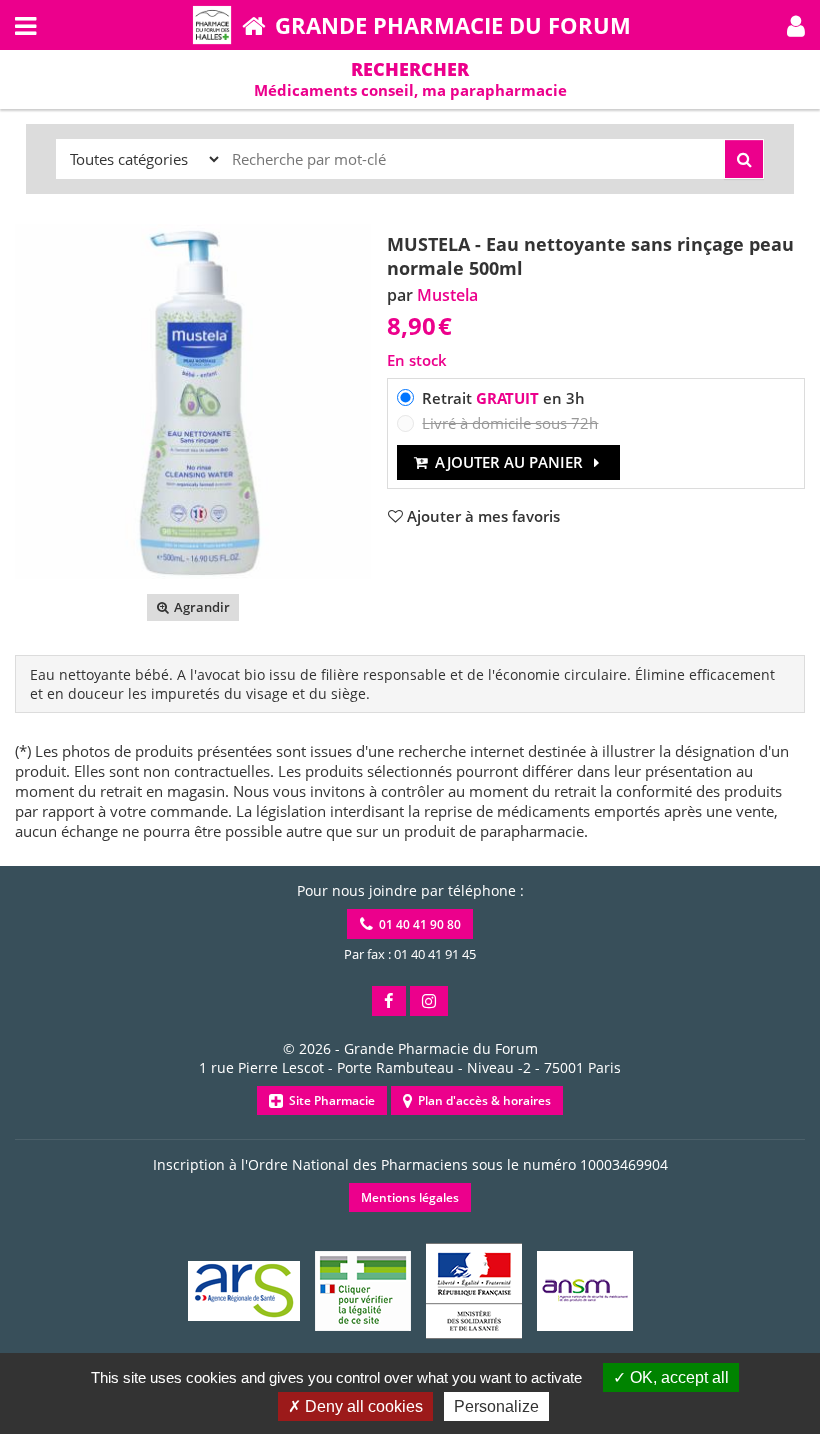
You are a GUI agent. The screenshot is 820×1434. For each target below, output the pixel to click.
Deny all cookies (362, 1406)
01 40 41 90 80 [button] (417, 924)
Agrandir (200, 607)
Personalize (496, 1406)
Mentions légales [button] (410, 1197)
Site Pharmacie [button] (329, 1100)
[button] (796, 25)
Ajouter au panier (509, 462)
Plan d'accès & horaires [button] (481, 1100)
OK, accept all (677, 1377)
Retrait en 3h (503, 398)
